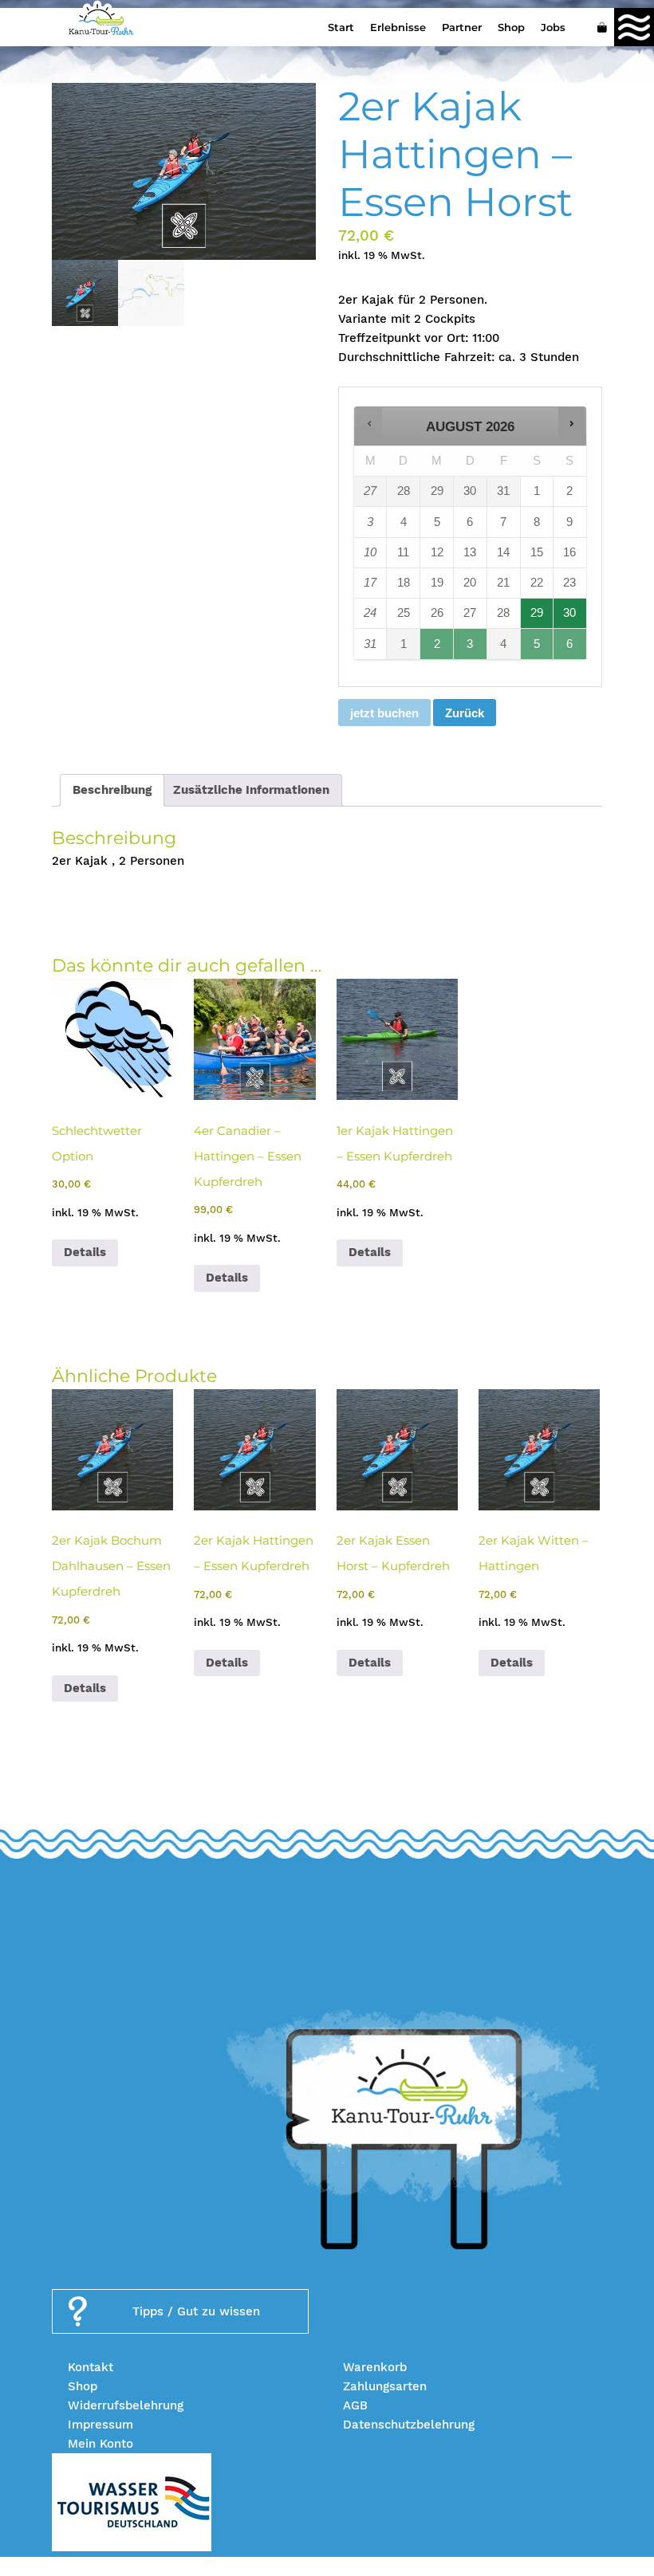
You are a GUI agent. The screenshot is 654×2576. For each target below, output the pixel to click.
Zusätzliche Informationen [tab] (251, 790)
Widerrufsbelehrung (126, 2405)
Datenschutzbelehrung (409, 2425)
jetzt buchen (384, 713)
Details (85, 1252)
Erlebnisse (398, 27)
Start (341, 27)
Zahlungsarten (385, 2386)
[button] (369, 423)
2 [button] (437, 648)
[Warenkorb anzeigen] (602, 27)
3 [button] (471, 648)
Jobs (553, 27)
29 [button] (538, 617)
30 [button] (570, 617)
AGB (355, 2405)
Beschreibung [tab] (112, 790)
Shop (511, 27)
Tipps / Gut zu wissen (196, 2311)
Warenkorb (375, 2367)
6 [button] (570, 648)
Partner (462, 27)
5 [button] (538, 648)
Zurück (465, 713)
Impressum (100, 2425)
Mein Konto (100, 2444)
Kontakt (91, 2367)
